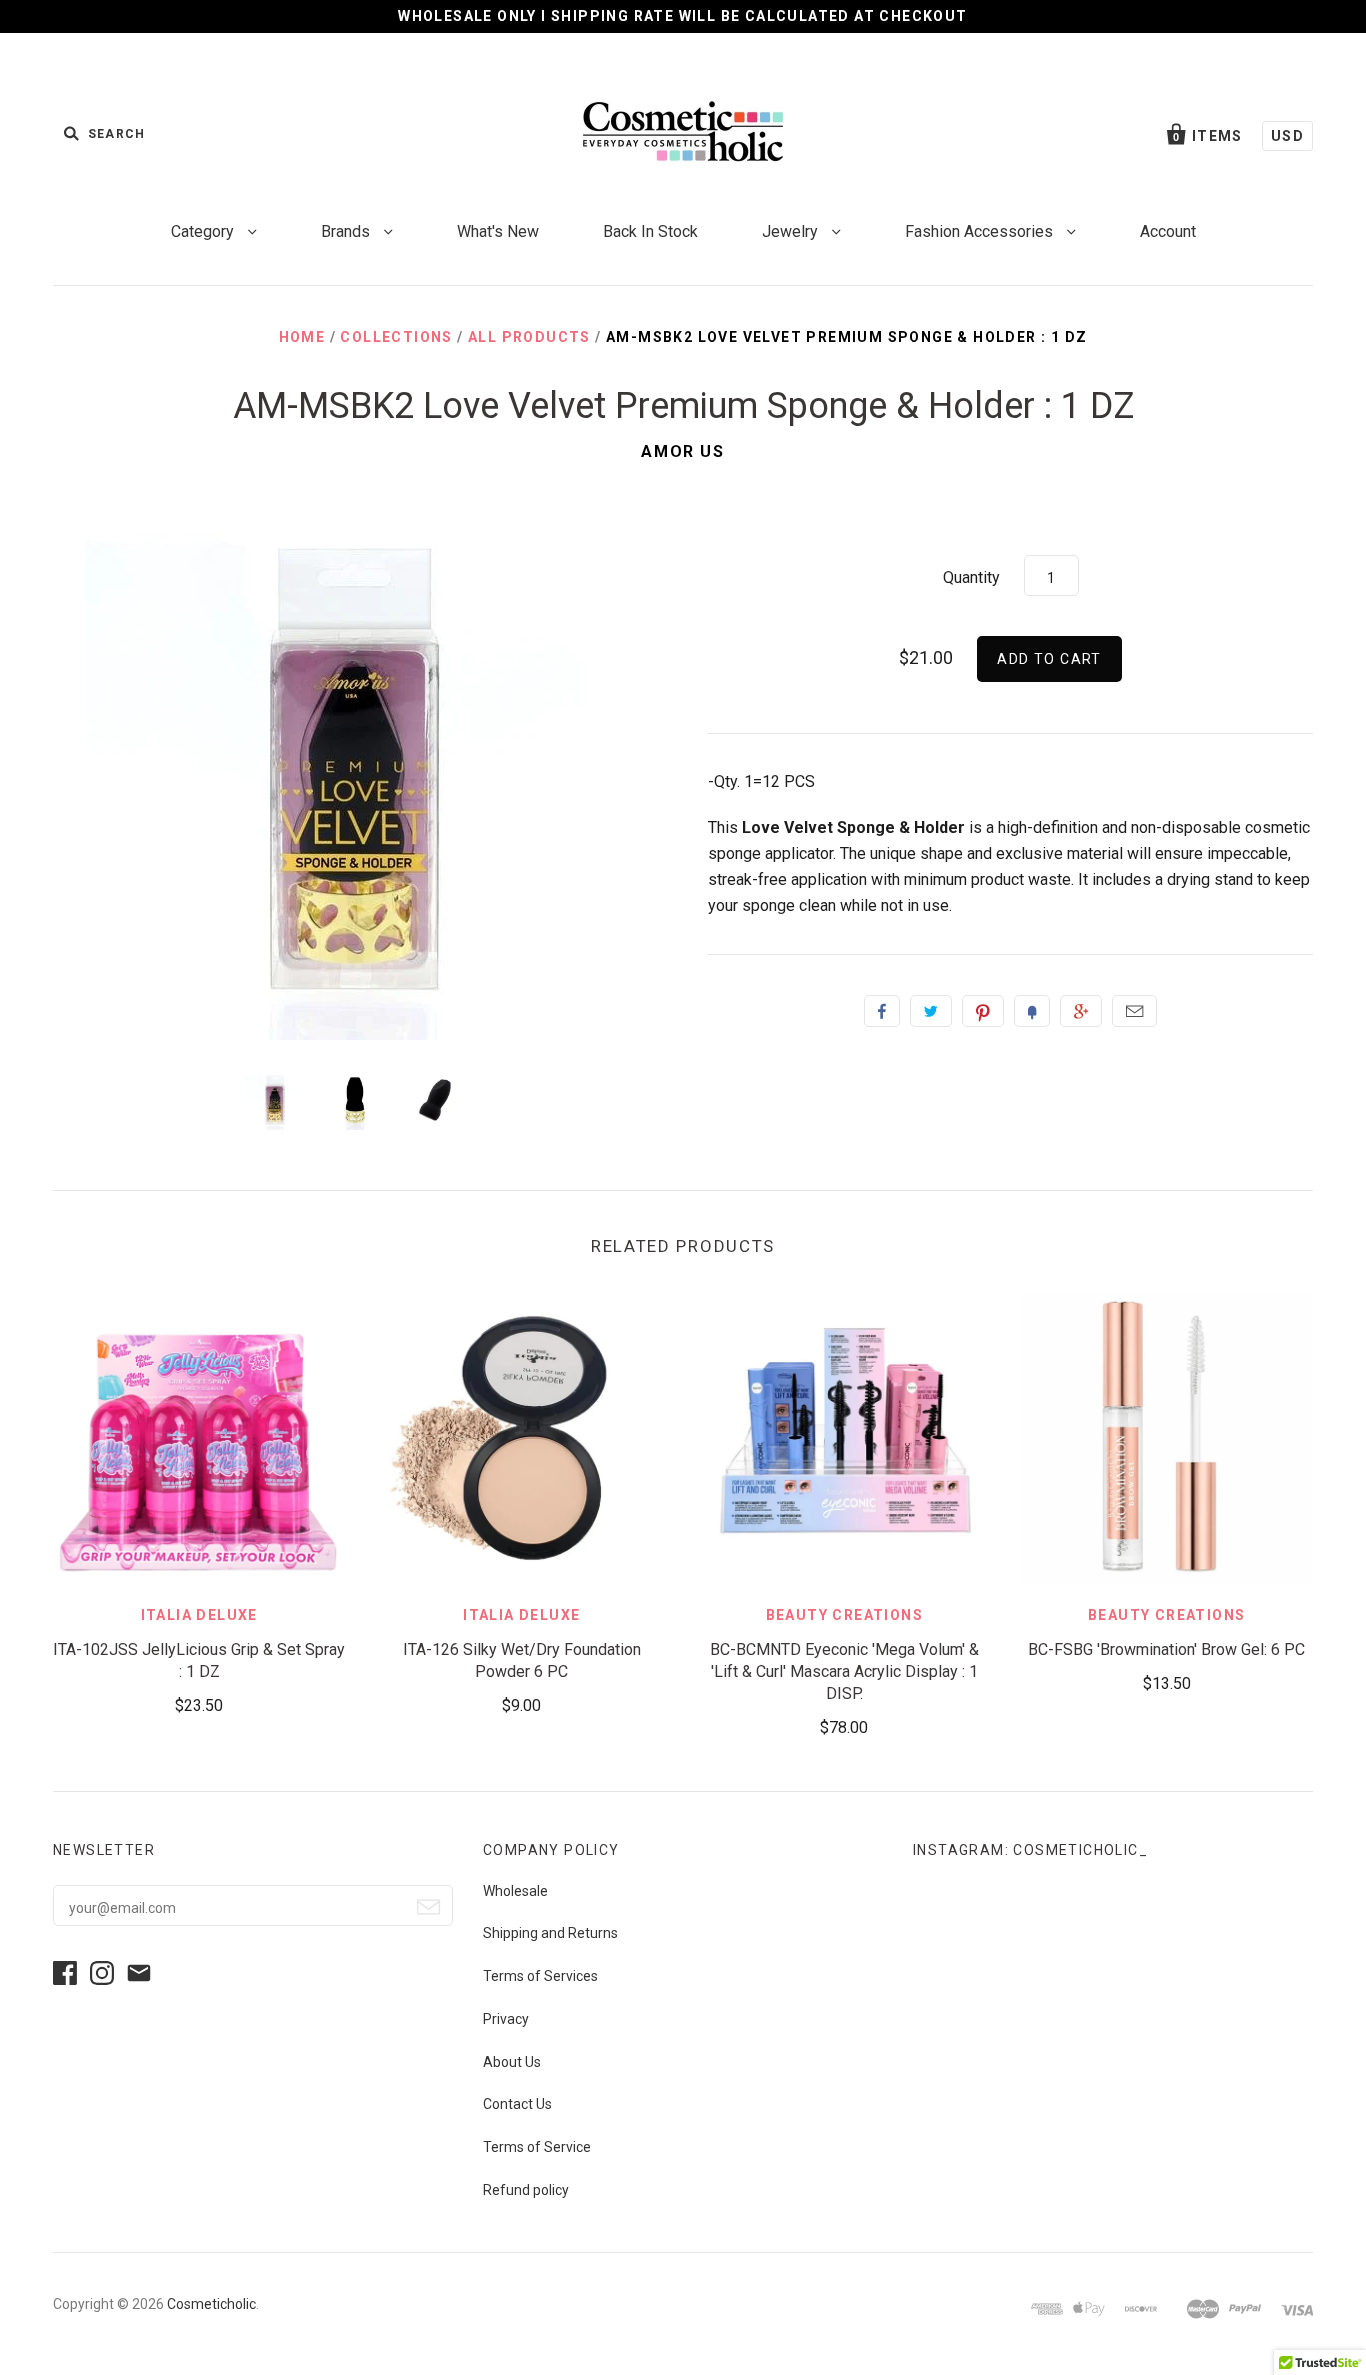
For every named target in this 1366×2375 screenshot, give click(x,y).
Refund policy (526, 2190)
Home (302, 337)
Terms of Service (537, 2147)
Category (204, 231)
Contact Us (517, 2104)
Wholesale (515, 1891)
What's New (498, 231)
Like (882, 1011)
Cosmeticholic (211, 2304)
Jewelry (792, 231)
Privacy (506, 2019)
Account (1168, 231)
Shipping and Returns (550, 1933)
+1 (1081, 1011)
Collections (396, 337)
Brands (347, 231)
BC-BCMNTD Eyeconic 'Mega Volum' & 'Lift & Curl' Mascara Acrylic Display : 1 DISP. (844, 1671)
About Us (512, 2062)
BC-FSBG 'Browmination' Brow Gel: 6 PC (1166, 1649)
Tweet (931, 1011)
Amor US (682, 451)
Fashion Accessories (981, 231)
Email (1134, 1011)
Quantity (971, 577)
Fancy (1032, 1011)
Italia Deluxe (199, 1615)
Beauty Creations (844, 1615)
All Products (529, 337)
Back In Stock (650, 231)
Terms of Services (540, 1976)
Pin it (983, 1011)
